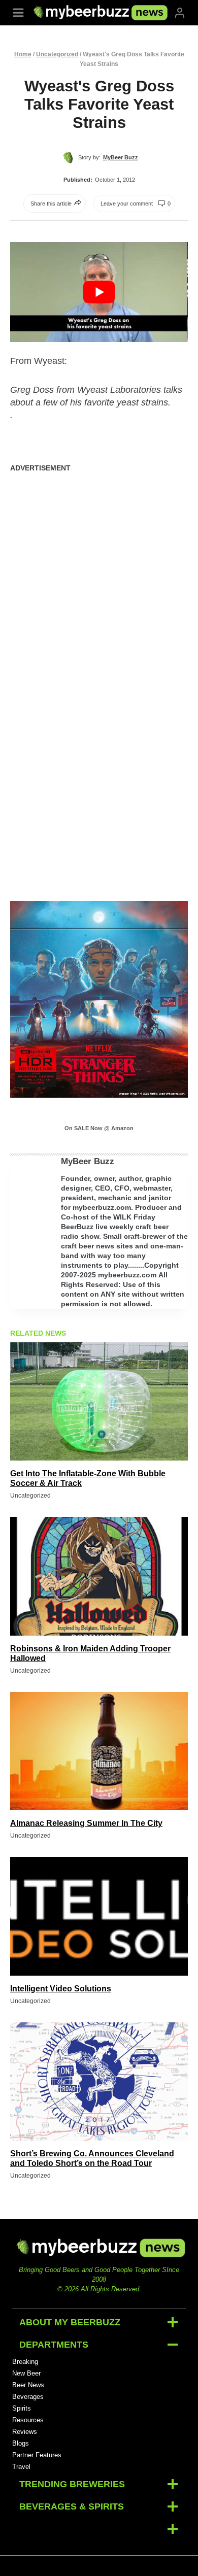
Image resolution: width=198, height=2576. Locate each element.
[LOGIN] (180, 12)
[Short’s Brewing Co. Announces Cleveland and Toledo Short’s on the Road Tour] (99, 2081)
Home (23, 54)
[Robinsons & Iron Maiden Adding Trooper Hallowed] (99, 1576)
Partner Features (37, 2455)
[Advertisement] (99, 583)
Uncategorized (57, 54)
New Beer (26, 2373)
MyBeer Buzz (88, 1161)
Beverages (28, 2397)
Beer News (28, 2385)
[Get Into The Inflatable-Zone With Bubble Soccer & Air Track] (99, 1401)
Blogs (21, 2443)
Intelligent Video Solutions (61, 1989)
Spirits (22, 2408)
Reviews (25, 2432)
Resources (28, 2420)
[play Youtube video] (99, 292)
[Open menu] (18, 12)
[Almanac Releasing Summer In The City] (99, 1751)
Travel (21, 2467)
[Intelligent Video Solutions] (99, 1916)
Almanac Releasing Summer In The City (86, 1823)
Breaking (25, 2362)
